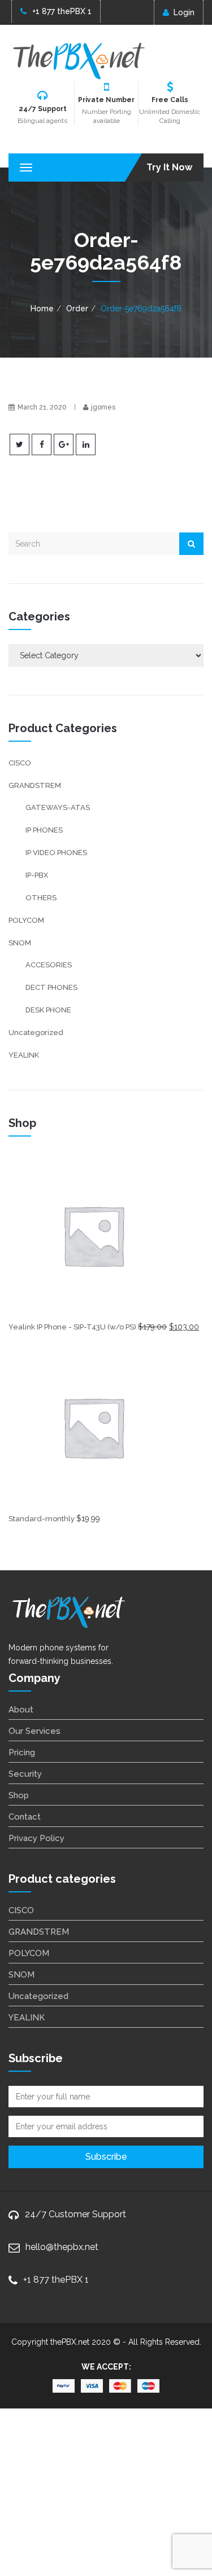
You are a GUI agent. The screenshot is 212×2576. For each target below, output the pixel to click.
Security (25, 1774)
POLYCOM (26, 920)
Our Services (34, 1731)
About (21, 1710)
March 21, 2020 (42, 407)
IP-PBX (37, 875)
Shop (19, 1795)
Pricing (22, 1752)
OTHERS (41, 898)
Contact (25, 1817)
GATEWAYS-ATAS (58, 807)
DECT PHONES (51, 987)
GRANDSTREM (35, 785)
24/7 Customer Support (75, 2214)
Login (184, 12)
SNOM (20, 943)
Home (42, 309)
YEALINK (24, 1055)
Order (77, 309)
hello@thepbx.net (62, 2247)
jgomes (103, 407)
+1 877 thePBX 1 (62, 11)
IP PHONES (44, 830)
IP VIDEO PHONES (56, 853)
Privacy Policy (36, 1838)
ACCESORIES (49, 965)
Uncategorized (36, 1032)
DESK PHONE (48, 1010)
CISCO (20, 763)
